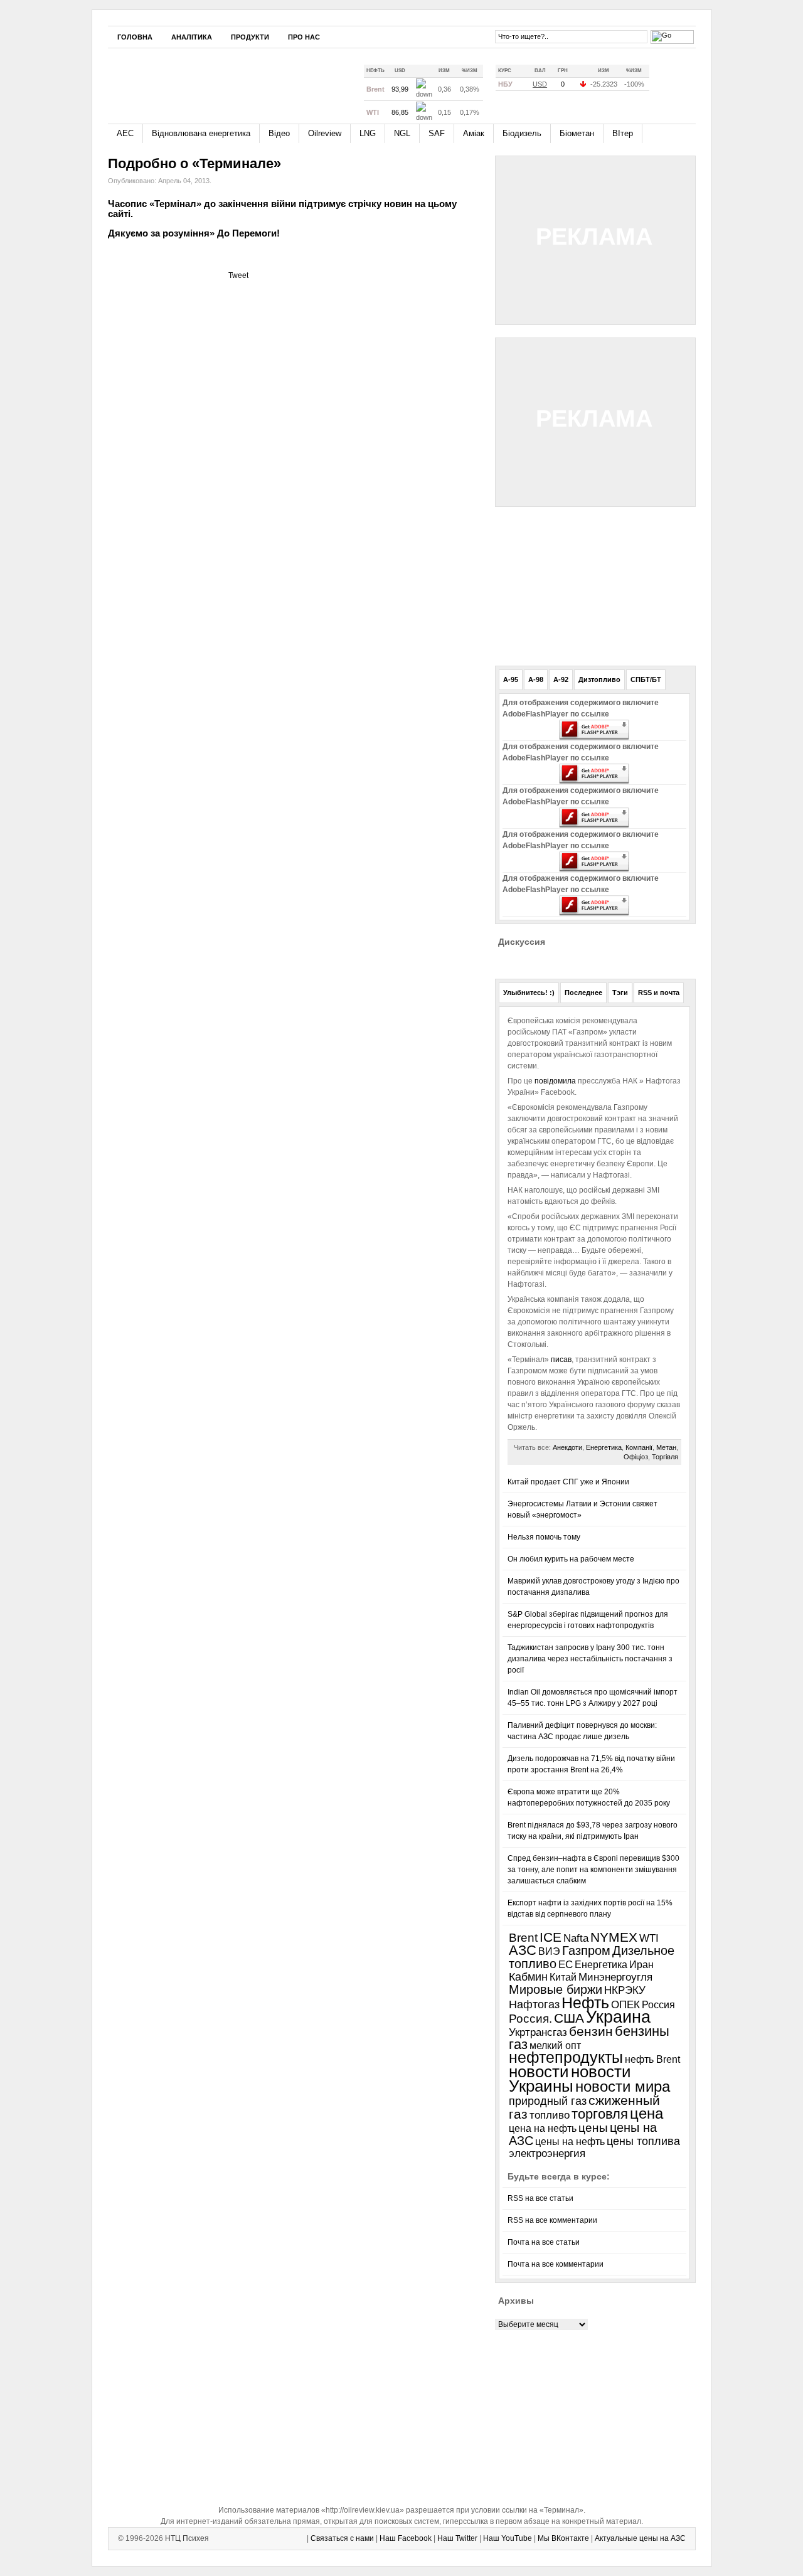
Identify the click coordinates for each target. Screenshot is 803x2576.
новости (539, 2072)
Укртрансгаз (538, 2032)
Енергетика (604, 1447)
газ (518, 2044)
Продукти (250, 37)
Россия (658, 2004)
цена (646, 2113)
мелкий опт (555, 2045)
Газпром (586, 1951)
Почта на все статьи (544, 2242)
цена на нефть (543, 2128)
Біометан (577, 133)
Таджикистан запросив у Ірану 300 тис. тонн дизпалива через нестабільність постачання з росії (590, 1659)
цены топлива (643, 2141)
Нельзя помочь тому (544, 1537)
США (569, 2018)
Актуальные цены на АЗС (640, 2538)
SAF (437, 133)
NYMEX (614, 1937)
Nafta (576, 1938)
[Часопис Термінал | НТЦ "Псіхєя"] (224, 81)
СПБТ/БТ (646, 679)
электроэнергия (547, 2153)
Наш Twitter (457, 2538)
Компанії (639, 1447)
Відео (279, 133)
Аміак (474, 133)
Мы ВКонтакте (563, 2538)
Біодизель (522, 133)
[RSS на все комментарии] (686, 85)
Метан (666, 1447)
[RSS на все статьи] (667, 84)
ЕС (566, 1965)
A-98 (536, 679)
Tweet (238, 275)
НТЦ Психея (187, 2538)
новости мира (623, 2087)
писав (560, 1360)
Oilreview (325, 133)
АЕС (125, 133)
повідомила (556, 1081)
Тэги (620, 993)
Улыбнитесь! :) (529, 993)
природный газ (548, 2101)
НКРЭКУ (625, 1990)
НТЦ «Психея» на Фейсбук (421, 36)
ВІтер (623, 133)
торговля (600, 2114)
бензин (591, 2031)
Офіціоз (636, 1457)
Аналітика (192, 37)
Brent (523, 1938)
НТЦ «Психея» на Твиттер (440, 36)
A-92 (561, 679)
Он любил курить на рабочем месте (571, 1559)
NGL (402, 133)
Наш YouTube (508, 2538)
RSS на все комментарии (552, 2220)
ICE (550, 1937)
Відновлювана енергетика (201, 133)
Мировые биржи (556, 1989)
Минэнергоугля (615, 1977)
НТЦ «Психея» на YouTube (459, 36)
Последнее (583, 993)
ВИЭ (549, 1951)
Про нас (304, 37)
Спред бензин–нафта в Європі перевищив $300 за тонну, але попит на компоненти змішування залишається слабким (593, 1870)
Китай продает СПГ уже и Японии (568, 1482)
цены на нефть (570, 2142)
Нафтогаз (534, 2004)
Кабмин (528, 1977)
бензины (642, 2031)
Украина (618, 2017)
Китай (563, 1977)
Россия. (530, 2018)
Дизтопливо (599, 679)
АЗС (523, 1950)
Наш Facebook (406, 2538)
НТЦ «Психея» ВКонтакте (477, 36)
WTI (649, 1938)
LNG (368, 133)
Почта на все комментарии (556, 2264)
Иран (641, 1965)
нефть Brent (652, 2059)
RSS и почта (659, 993)
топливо (550, 2115)
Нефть (585, 2003)
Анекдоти (567, 1447)
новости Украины (570, 2079)
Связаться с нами (342, 2538)
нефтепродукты (566, 2057)
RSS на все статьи (540, 2198)
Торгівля (665, 1457)
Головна (135, 37)
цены (593, 2128)
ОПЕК (625, 2004)
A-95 (511, 679)
